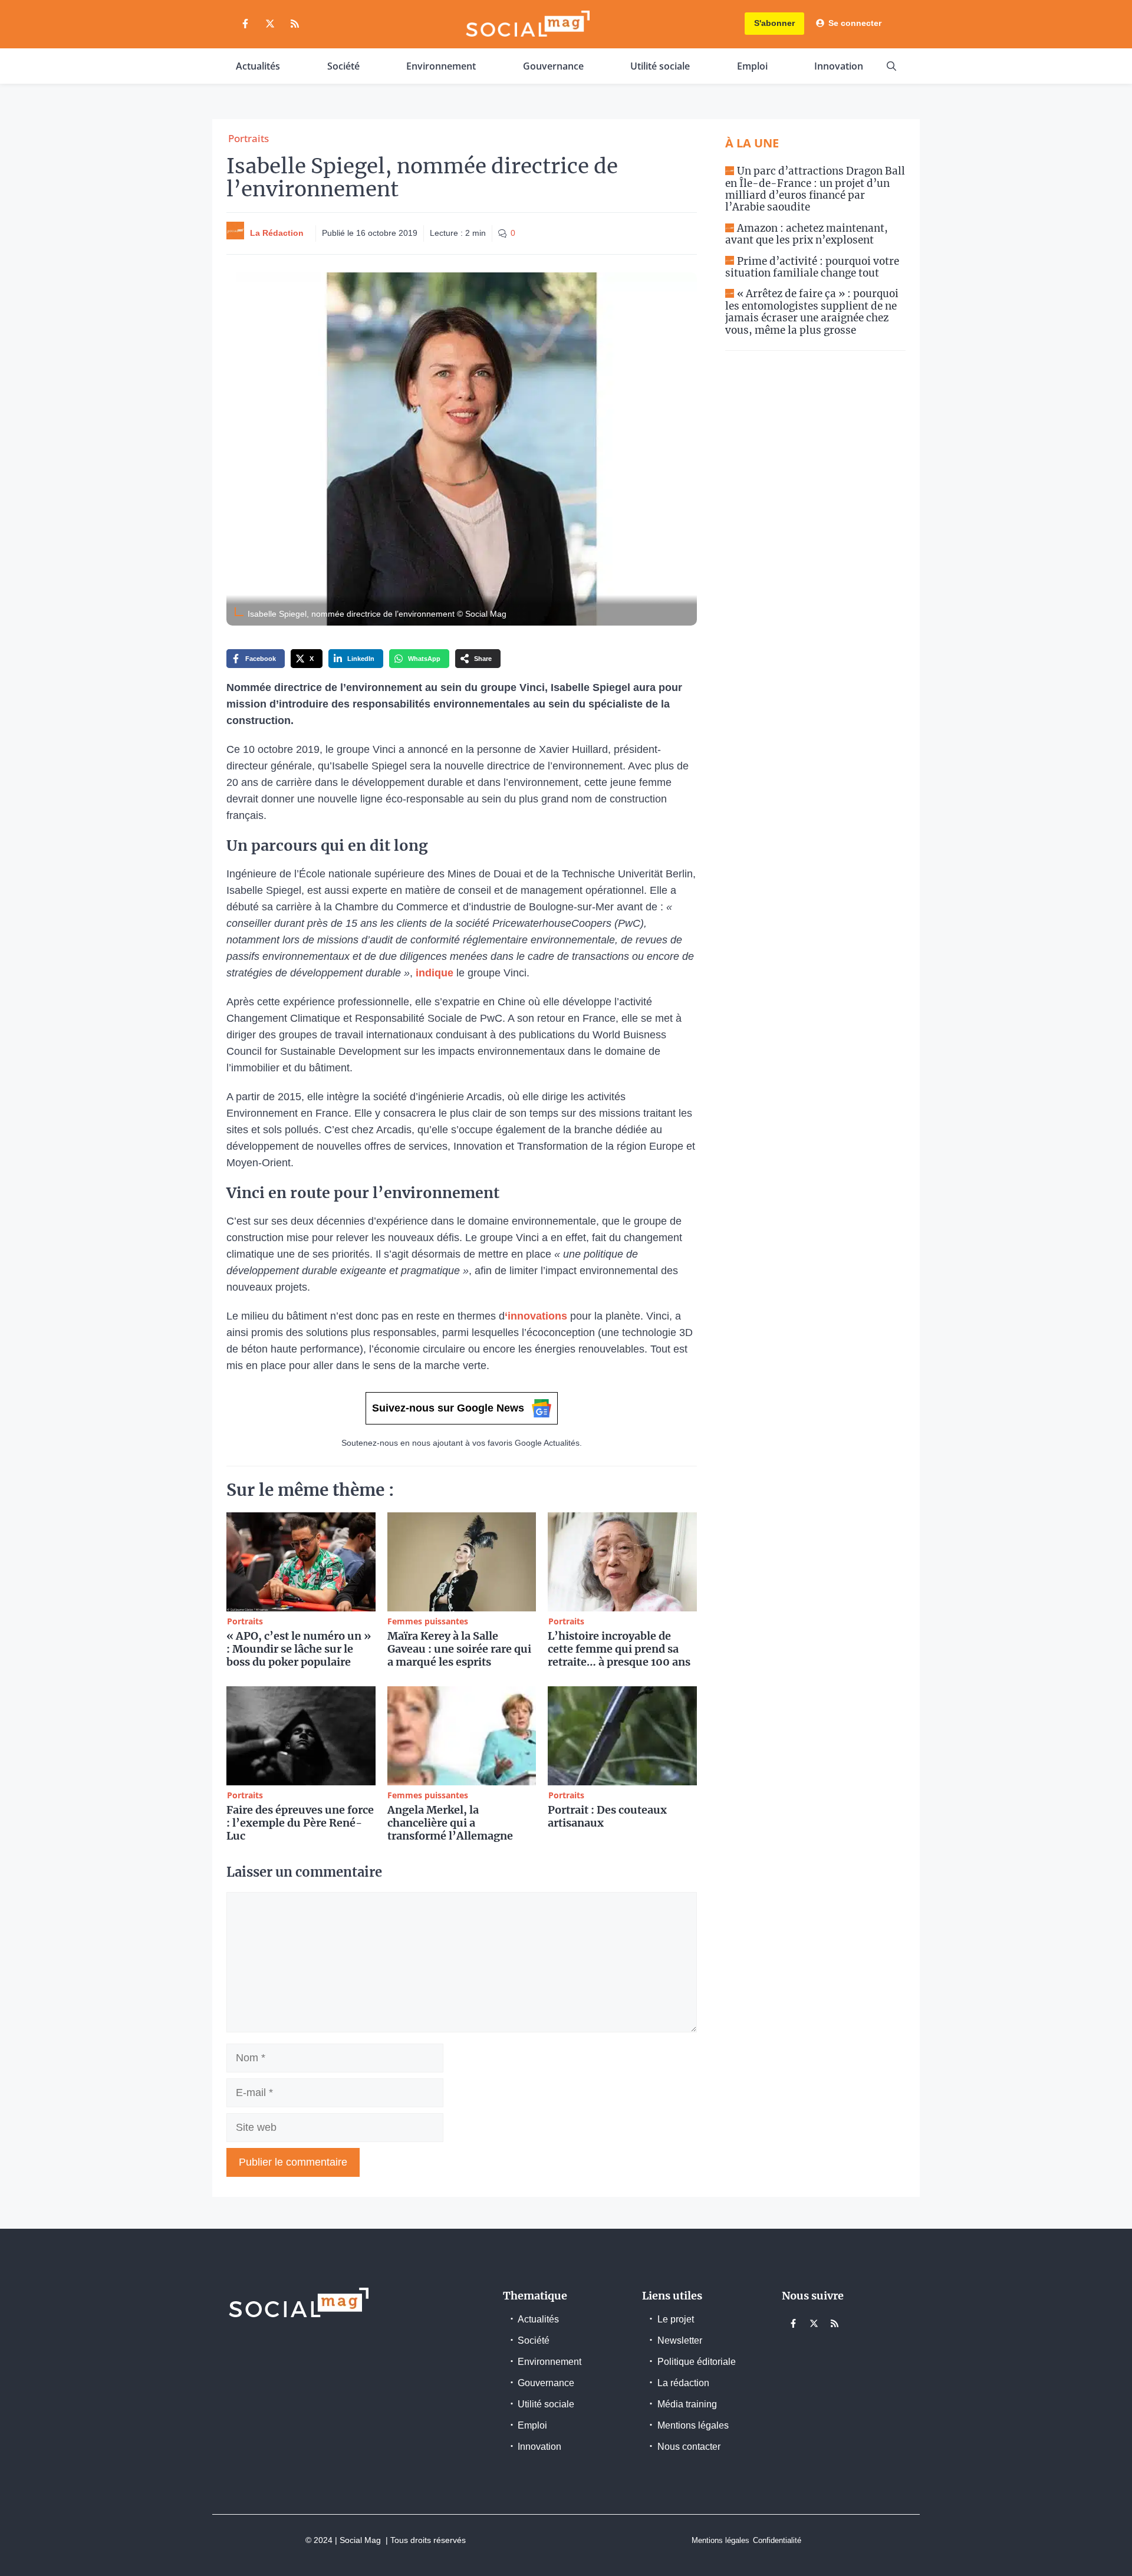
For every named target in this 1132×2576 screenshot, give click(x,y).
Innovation (839, 66)
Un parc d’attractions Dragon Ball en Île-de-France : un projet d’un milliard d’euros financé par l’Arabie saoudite (815, 189)
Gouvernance (553, 66)
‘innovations (536, 1316)
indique (433, 973)
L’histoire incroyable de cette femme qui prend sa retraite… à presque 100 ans (619, 1649)
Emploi (752, 66)
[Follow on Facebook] (245, 24)
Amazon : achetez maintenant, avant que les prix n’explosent (807, 234)
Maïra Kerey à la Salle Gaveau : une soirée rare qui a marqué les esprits (459, 1649)
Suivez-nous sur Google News (448, 1408)
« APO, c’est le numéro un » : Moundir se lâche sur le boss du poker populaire (299, 1649)
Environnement (441, 66)
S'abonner (774, 23)
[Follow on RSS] (295, 24)
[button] (891, 66)
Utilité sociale (660, 66)
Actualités (258, 66)
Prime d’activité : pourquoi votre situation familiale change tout (812, 267)
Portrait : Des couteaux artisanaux (607, 1816)
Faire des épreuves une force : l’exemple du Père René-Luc (300, 1823)
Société (343, 66)
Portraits (249, 138)
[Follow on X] (270, 24)
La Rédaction (277, 233)
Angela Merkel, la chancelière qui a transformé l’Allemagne (450, 1823)
